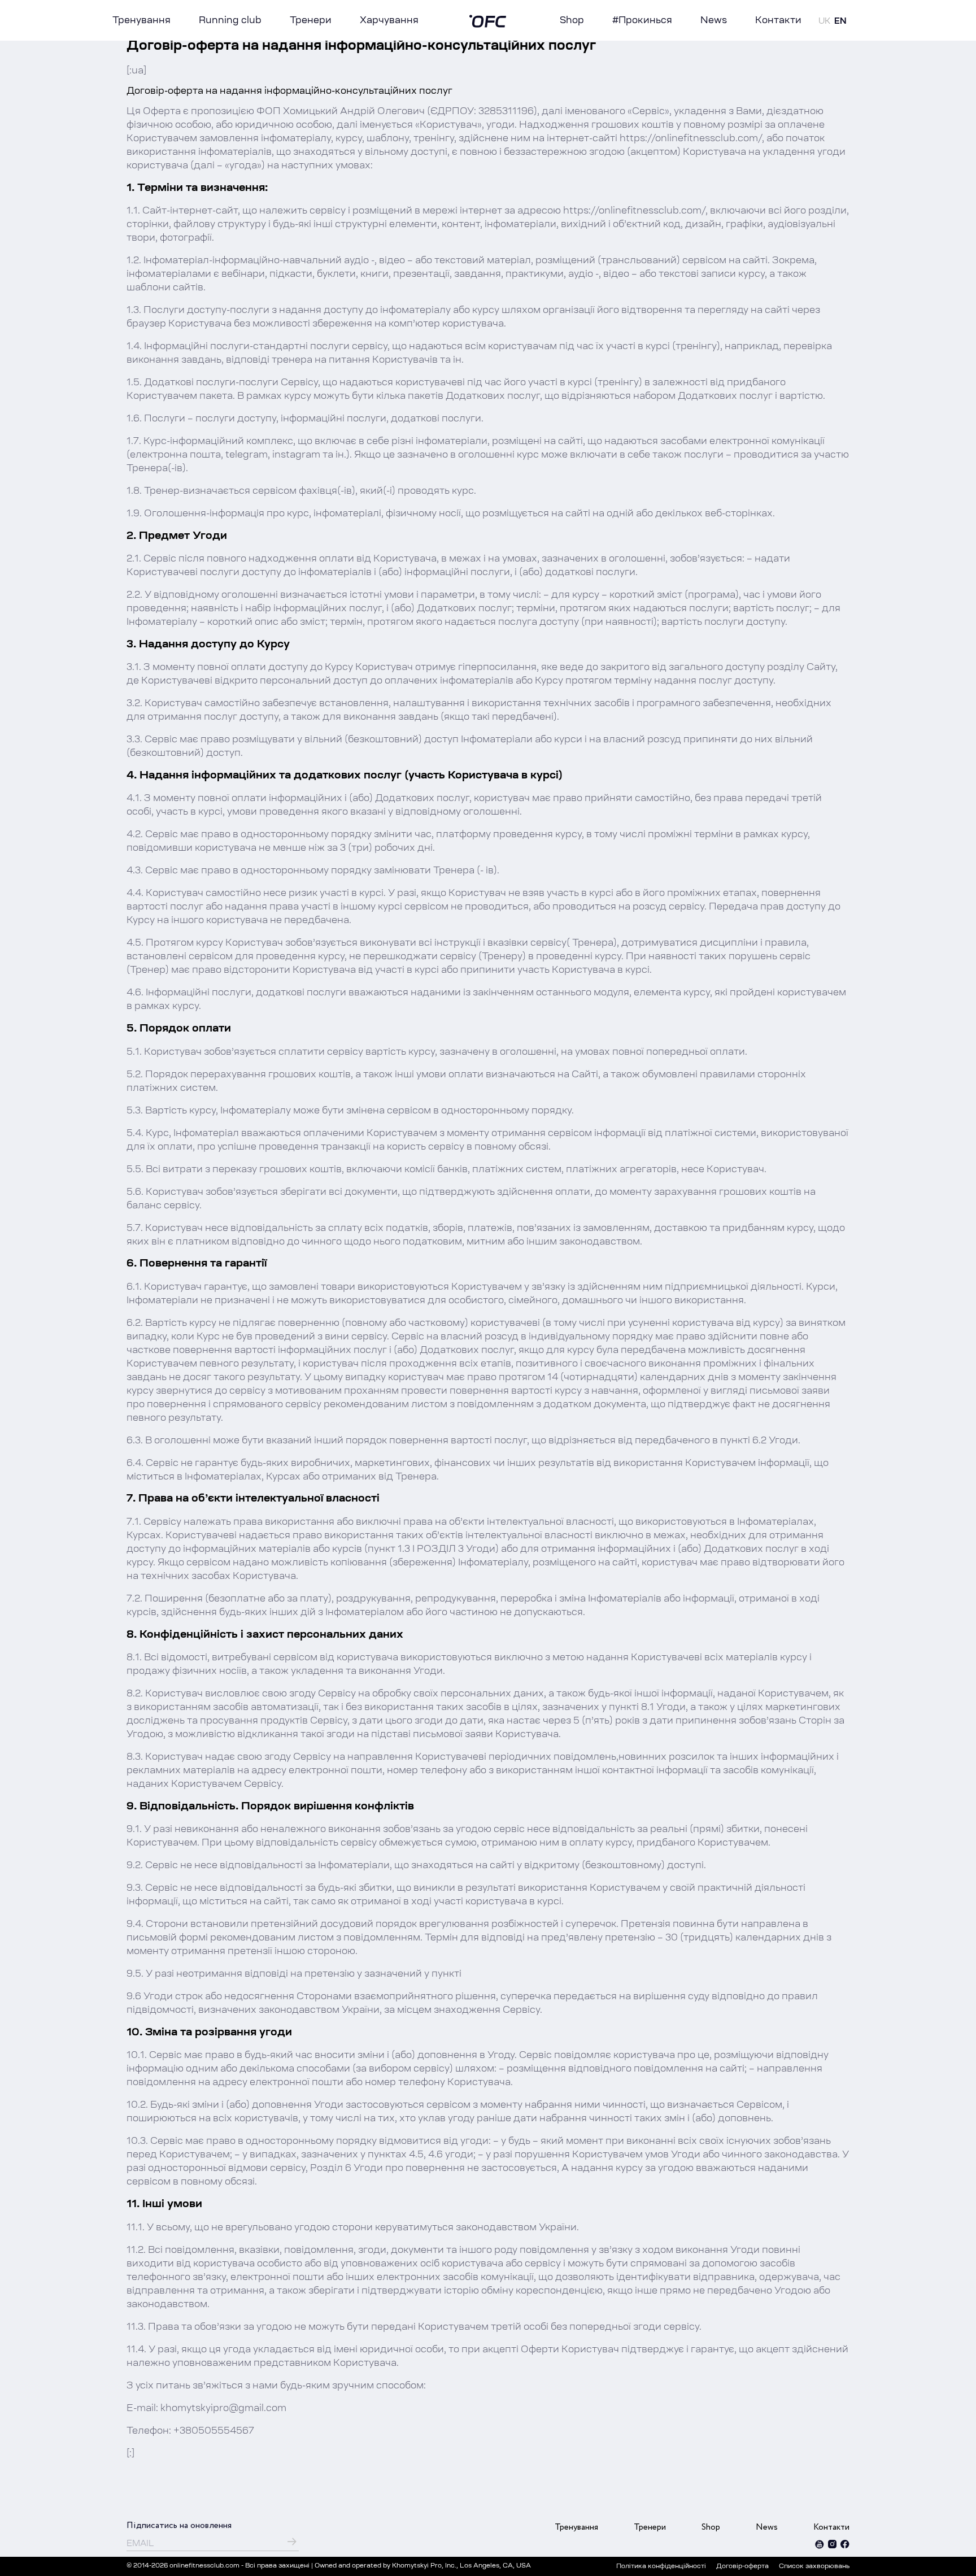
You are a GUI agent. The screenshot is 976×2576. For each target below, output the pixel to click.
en (840, 22)
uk (824, 22)
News (714, 21)
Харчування (389, 21)
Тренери (311, 21)
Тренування (141, 21)
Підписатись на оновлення (179, 2525)
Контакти (778, 21)
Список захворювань (814, 2567)
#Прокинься (642, 21)
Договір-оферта (742, 2567)
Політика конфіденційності (661, 2567)
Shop (572, 21)
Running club (230, 21)
